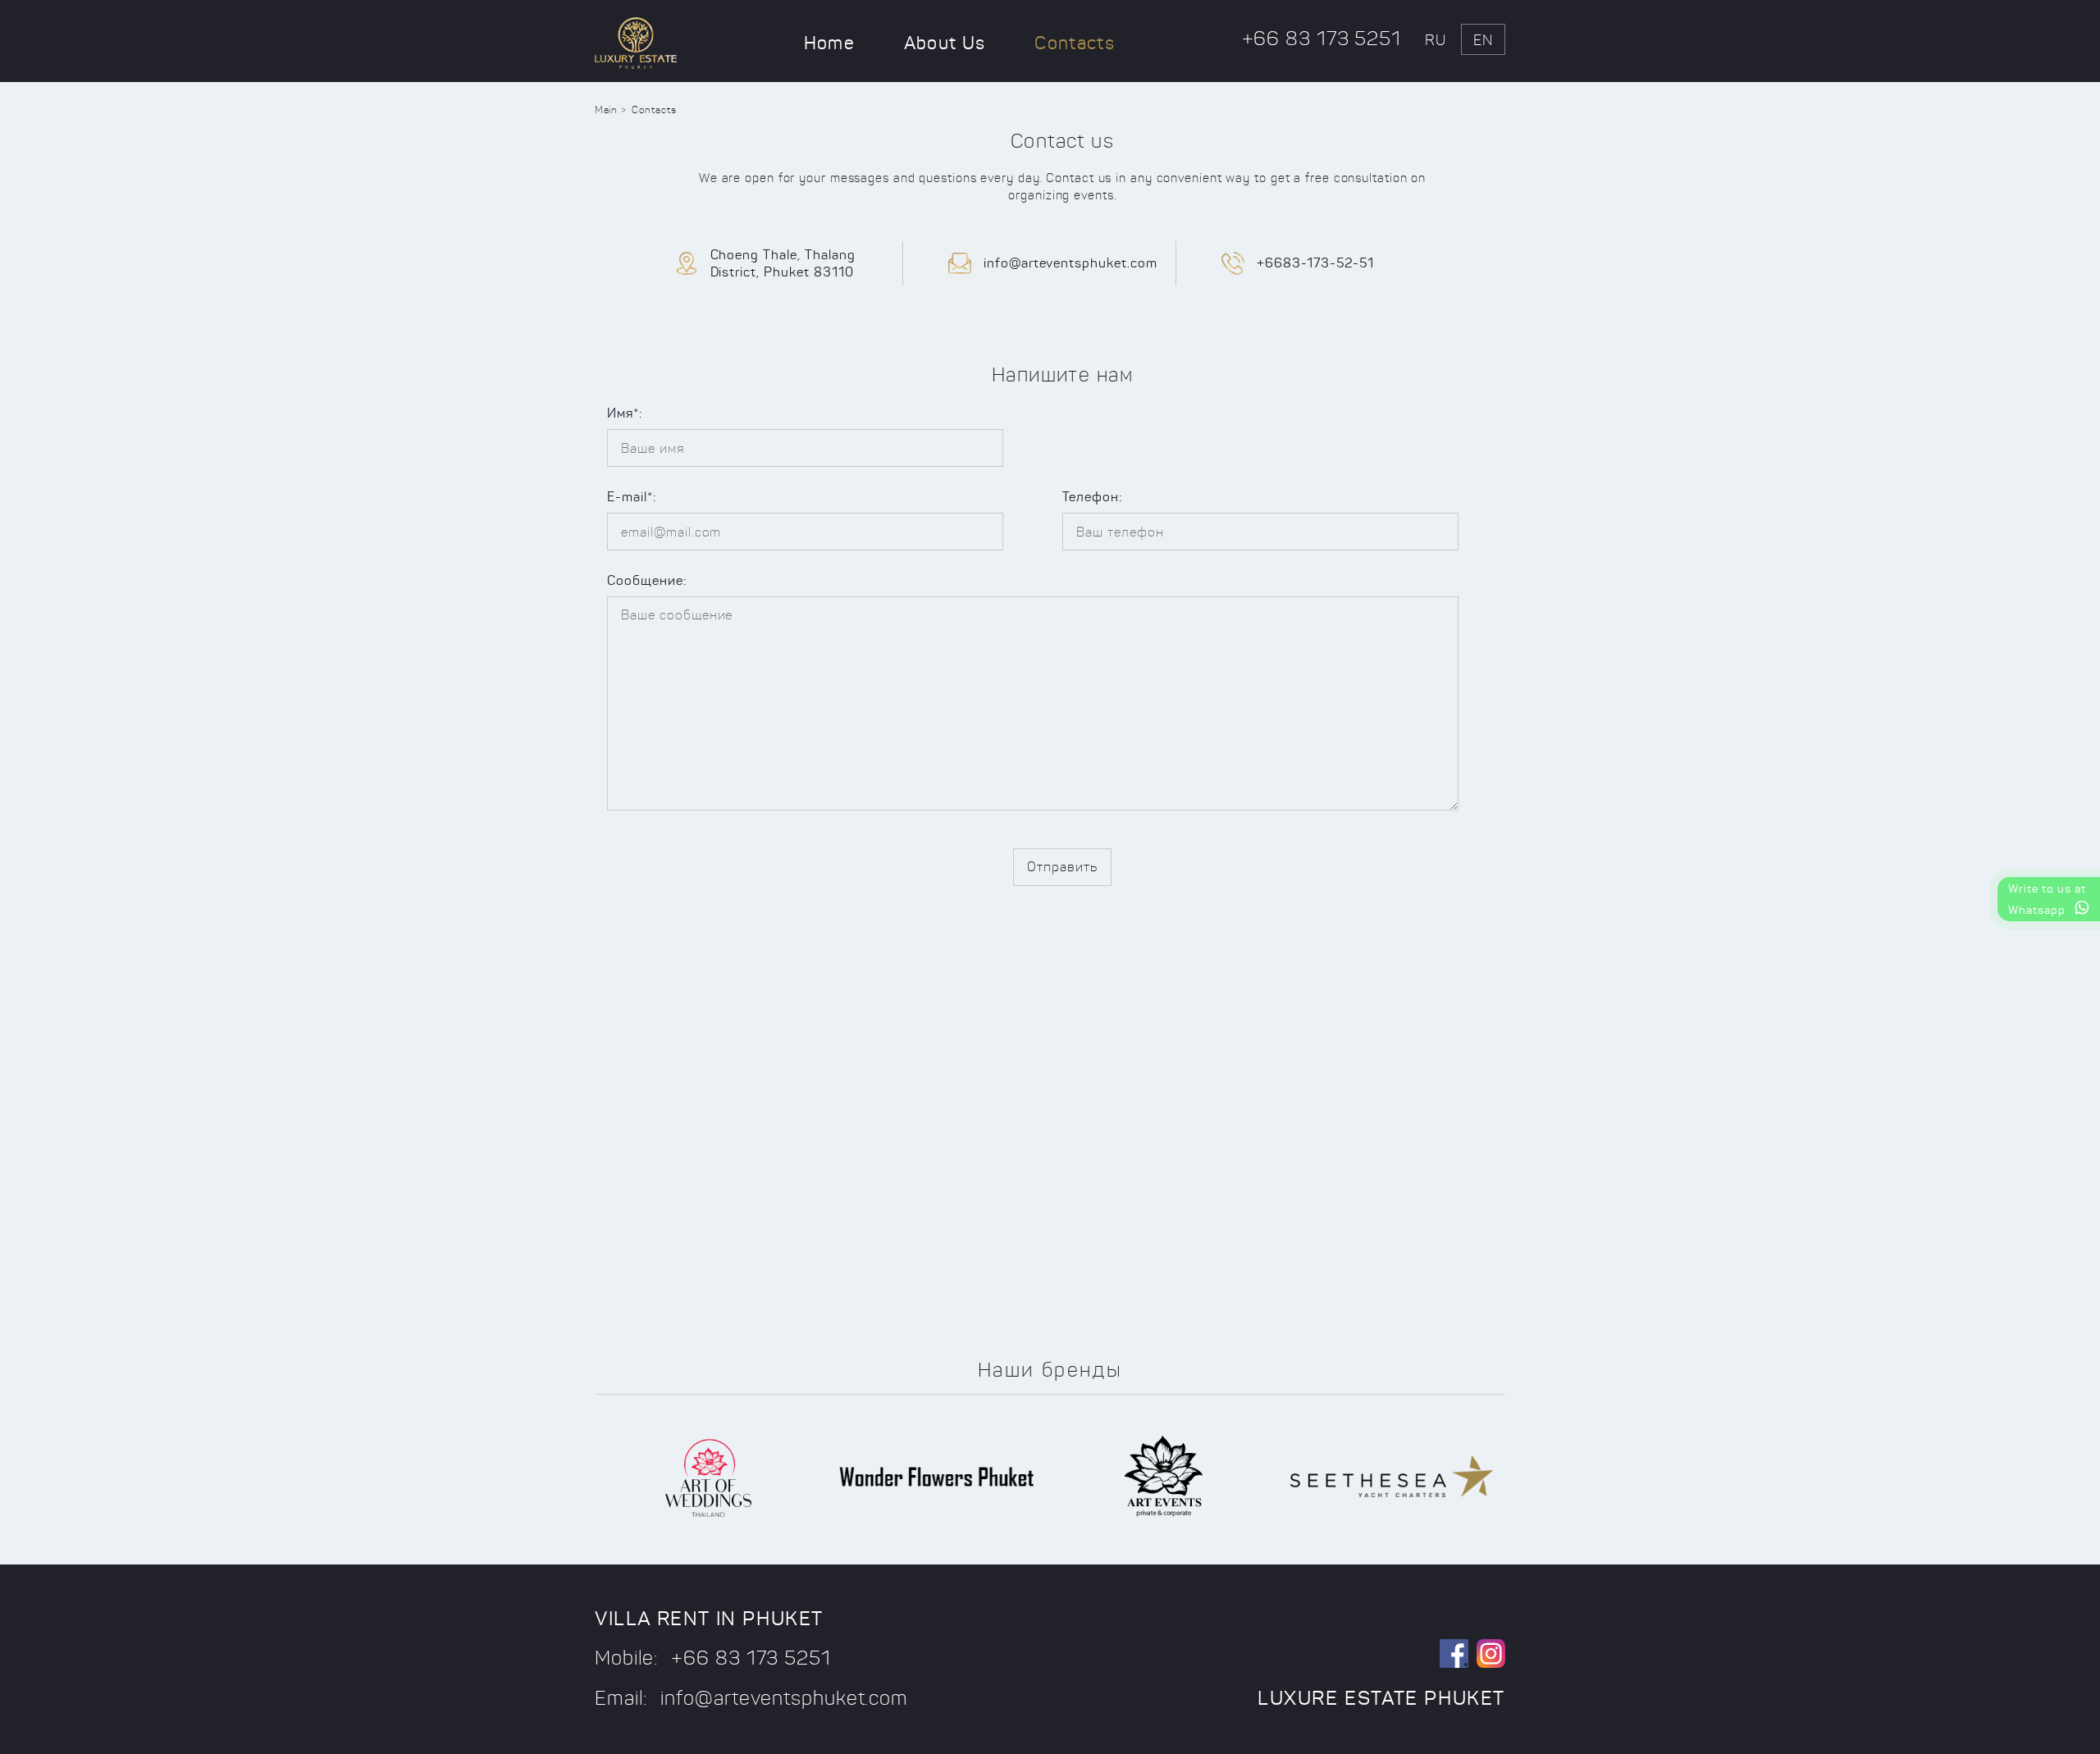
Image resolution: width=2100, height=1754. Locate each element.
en (1483, 40)
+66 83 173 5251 (1322, 39)
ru (1436, 40)
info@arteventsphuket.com (1071, 263)
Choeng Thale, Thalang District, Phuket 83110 (783, 263)
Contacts (1075, 43)
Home (829, 43)
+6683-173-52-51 (1315, 263)
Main (606, 110)
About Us (945, 43)
